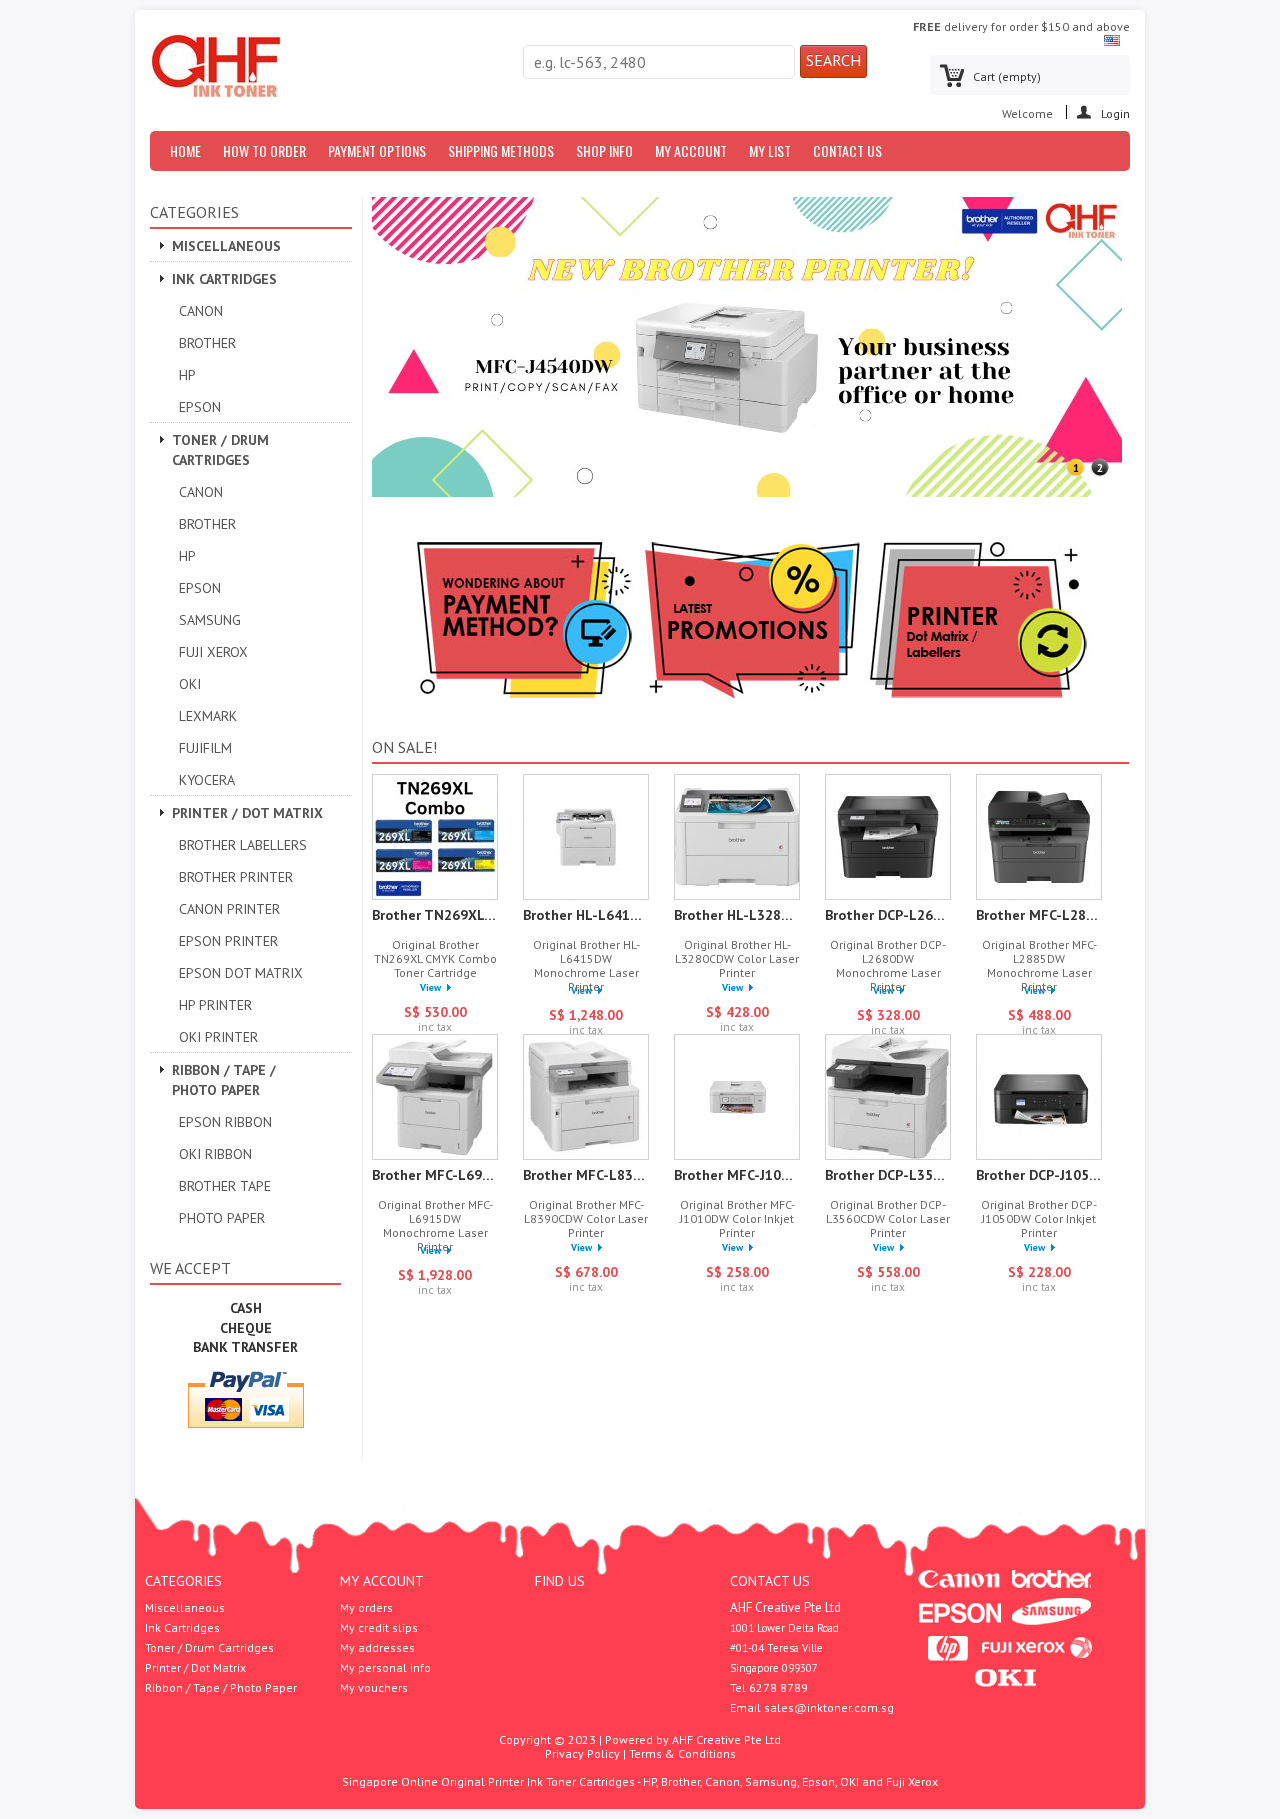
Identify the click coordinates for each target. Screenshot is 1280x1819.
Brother (207, 343)
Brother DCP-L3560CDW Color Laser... (888, 1175)
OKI (190, 684)
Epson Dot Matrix (241, 973)
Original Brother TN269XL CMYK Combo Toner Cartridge (435, 959)
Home (185, 150)
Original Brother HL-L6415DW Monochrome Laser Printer (586, 966)
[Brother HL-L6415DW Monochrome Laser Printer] (586, 838)
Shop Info (604, 150)
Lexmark (208, 716)
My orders (366, 1608)
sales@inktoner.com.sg (829, 1707)
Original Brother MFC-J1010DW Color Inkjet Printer (737, 1219)
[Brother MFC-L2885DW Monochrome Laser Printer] (1039, 838)
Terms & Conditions (682, 1753)
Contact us (847, 150)
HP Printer (215, 1005)
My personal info (385, 1668)
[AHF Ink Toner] (216, 67)
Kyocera (207, 780)
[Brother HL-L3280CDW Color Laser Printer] (737, 838)
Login (1115, 112)
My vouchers (374, 1688)
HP (187, 375)
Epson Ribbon (225, 1122)
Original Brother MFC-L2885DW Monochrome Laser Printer (1039, 966)
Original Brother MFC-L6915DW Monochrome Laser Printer (435, 1226)
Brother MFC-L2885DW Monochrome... (1039, 915)
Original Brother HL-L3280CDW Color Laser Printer (737, 959)
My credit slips (379, 1628)
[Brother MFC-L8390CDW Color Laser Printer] (586, 1098)
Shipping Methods (501, 150)
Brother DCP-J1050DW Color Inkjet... (1039, 1175)
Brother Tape (225, 1186)
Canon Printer (229, 909)
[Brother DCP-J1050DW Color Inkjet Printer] (1039, 1098)
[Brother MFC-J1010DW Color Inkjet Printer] (737, 1098)
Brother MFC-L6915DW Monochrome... (435, 1175)
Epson (200, 407)
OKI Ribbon (215, 1154)
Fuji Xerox (213, 652)
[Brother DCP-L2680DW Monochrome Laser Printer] (888, 838)
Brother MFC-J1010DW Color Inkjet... (737, 1175)
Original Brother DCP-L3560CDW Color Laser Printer (888, 1219)
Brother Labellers (243, 845)
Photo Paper (222, 1218)
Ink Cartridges (224, 279)
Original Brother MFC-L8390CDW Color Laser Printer (586, 1219)
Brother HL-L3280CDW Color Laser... (737, 915)
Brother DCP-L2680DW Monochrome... (888, 915)
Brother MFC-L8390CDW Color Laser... (586, 1175)
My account (382, 1581)
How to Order (264, 150)
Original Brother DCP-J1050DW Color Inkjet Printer (1039, 1219)
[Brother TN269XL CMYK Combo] (435, 838)
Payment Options (377, 150)
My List (770, 150)
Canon (201, 311)
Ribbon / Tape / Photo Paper (224, 1080)
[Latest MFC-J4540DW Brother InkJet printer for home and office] (747, 492)
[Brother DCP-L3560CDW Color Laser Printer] (888, 1098)
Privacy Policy (582, 1753)
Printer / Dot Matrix (247, 813)
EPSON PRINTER (228, 941)
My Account (691, 150)
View (430, 987)
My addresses (377, 1648)
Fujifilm (205, 748)
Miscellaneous (226, 246)
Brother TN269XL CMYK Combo (435, 915)
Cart (1007, 76)
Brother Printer (236, 877)
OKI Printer (218, 1037)
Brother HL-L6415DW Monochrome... (586, 915)
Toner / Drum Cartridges (220, 450)
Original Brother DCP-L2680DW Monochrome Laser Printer (888, 966)
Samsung (210, 620)
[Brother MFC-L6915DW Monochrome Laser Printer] (435, 1098)
